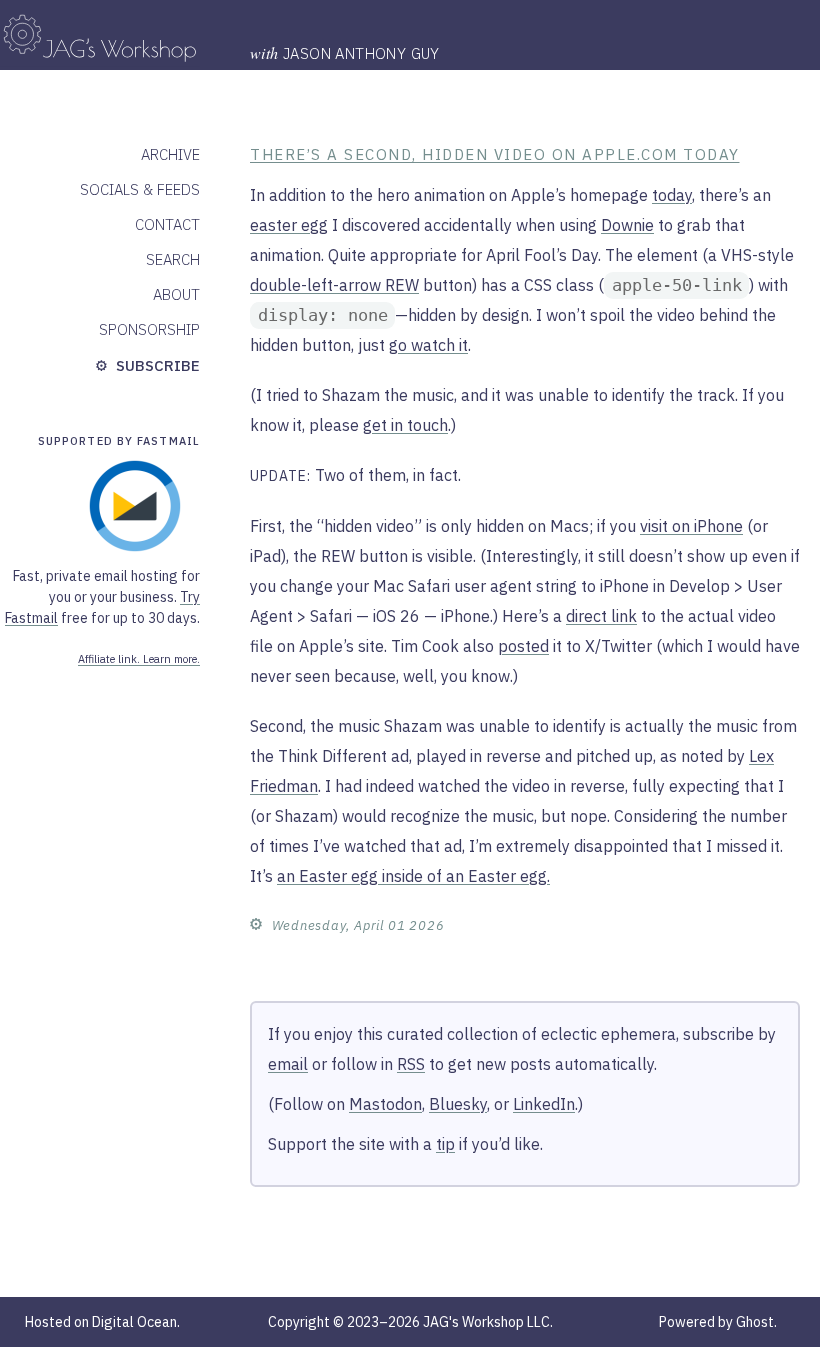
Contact (167, 224)
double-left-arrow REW (334, 285)
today (672, 195)
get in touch (405, 425)
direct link (601, 616)
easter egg (289, 225)
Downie (627, 225)
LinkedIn (544, 1104)
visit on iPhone (691, 526)
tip (445, 1144)
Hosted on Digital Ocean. (102, 1322)
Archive (170, 154)
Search (173, 259)
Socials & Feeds (140, 189)
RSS (411, 1064)
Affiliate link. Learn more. (139, 659)
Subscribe (156, 365)
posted (523, 646)
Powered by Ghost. (718, 1322)
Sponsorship (149, 329)
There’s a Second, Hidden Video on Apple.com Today (495, 154)
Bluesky (458, 1104)
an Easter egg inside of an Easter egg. (413, 876)
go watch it (428, 345)
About (176, 294)
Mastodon (385, 1104)
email (288, 1064)
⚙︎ (256, 923)
